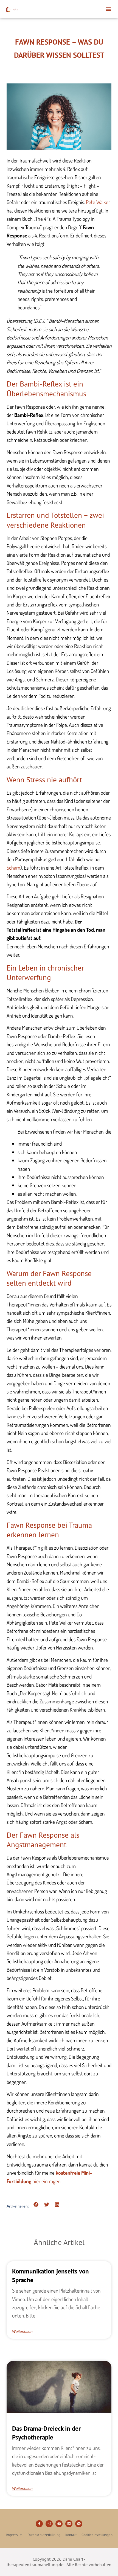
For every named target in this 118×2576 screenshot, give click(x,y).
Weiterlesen (22, 2331)
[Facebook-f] (39, 2524)
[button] (108, 9)
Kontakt (71, 2535)
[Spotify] (79, 2524)
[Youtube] (59, 2524)
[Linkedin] (69, 2524)
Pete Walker (98, 202)
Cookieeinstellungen (97, 2535)
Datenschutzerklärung (44, 2535)
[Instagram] (49, 2524)
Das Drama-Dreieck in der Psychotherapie (46, 2433)
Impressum (14, 2535)
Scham (13, 868)
